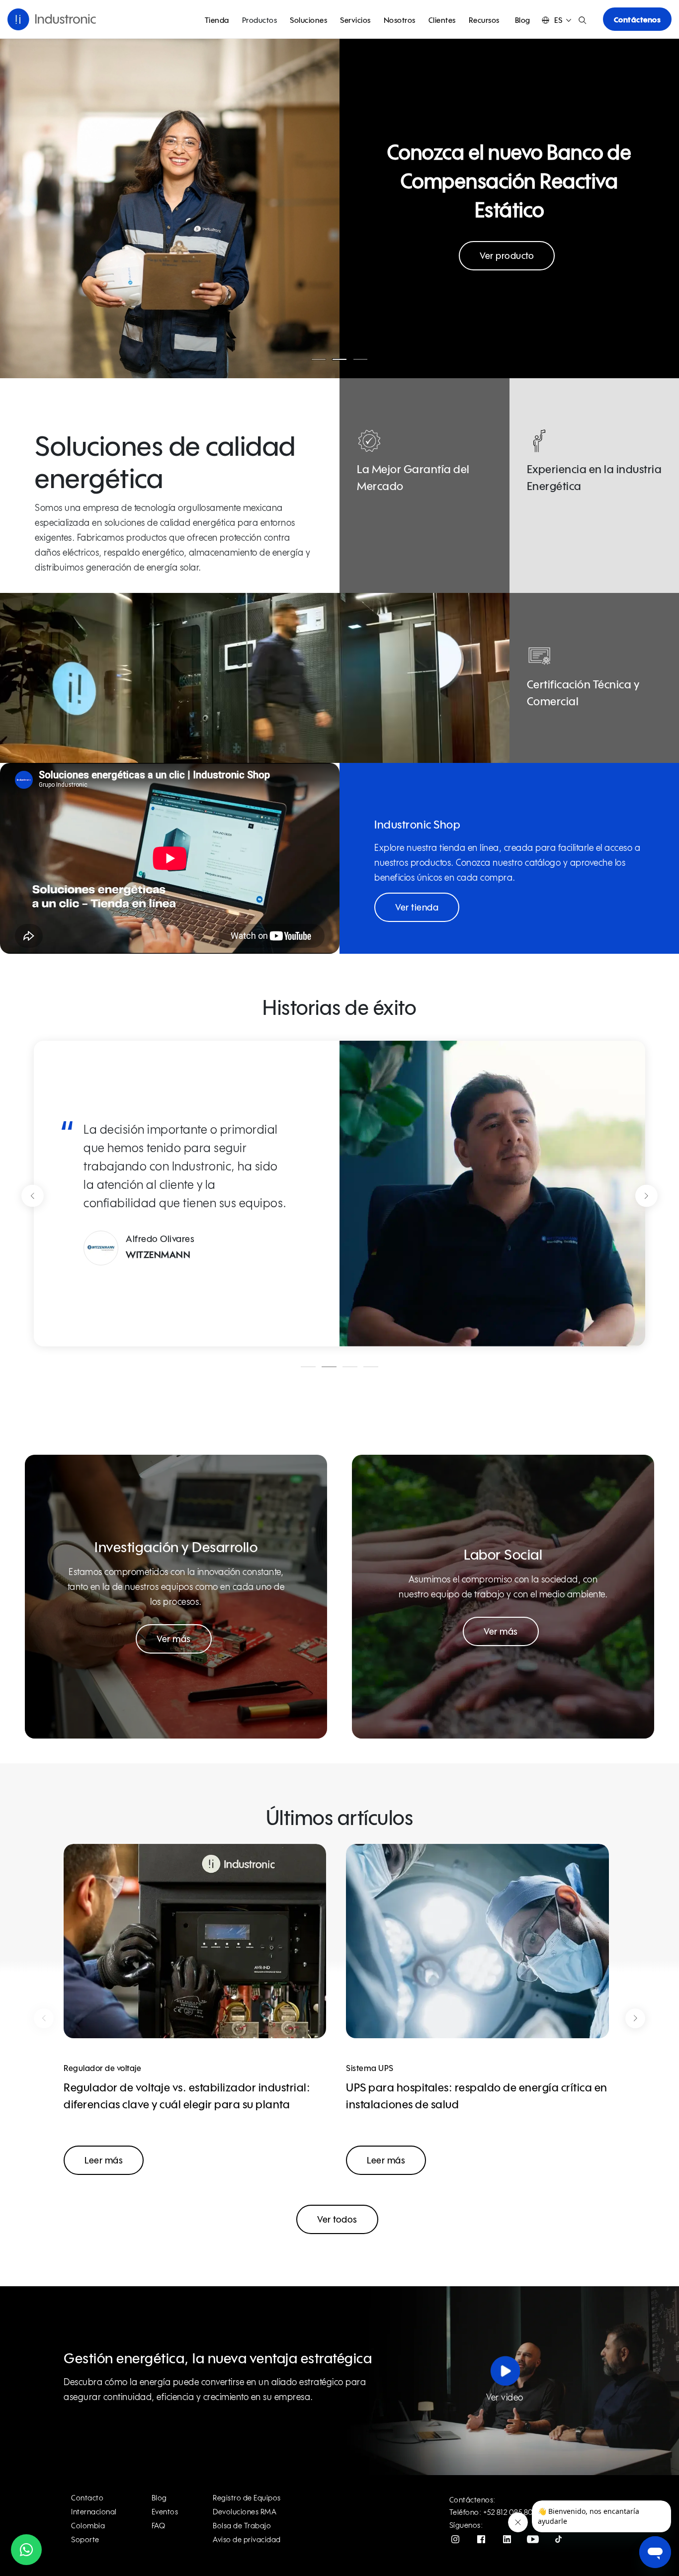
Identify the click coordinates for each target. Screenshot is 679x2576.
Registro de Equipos (247, 2498)
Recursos (484, 21)
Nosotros (400, 21)
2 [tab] (339, 359)
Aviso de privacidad (247, 2540)
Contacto (87, 2498)
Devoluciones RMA (245, 2512)
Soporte (85, 2540)
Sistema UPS (370, 2069)
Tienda (217, 21)
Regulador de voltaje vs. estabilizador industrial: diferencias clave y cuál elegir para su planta (187, 2097)
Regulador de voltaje (102, 2069)
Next (646, 1196)
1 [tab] (319, 359)
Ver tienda (417, 908)
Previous (33, 1196)
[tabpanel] (339, 208)
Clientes (442, 21)
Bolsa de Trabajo (242, 2526)
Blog (523, 21)
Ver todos (337, 2220)
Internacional (94, 2512)
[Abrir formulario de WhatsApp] (26, 2550)
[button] (556, 20)
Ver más (174, 1640)
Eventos (165, 2512)
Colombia (88, 2526)
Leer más (104, 2161)
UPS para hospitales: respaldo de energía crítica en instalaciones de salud (477, 2097)
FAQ (159, 2526)
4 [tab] (371, 1367)
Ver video (505, 2398)
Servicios (355, 21)
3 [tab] (360, 359)
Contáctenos (637, 20)
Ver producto (507, 256)
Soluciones (308, 21)
